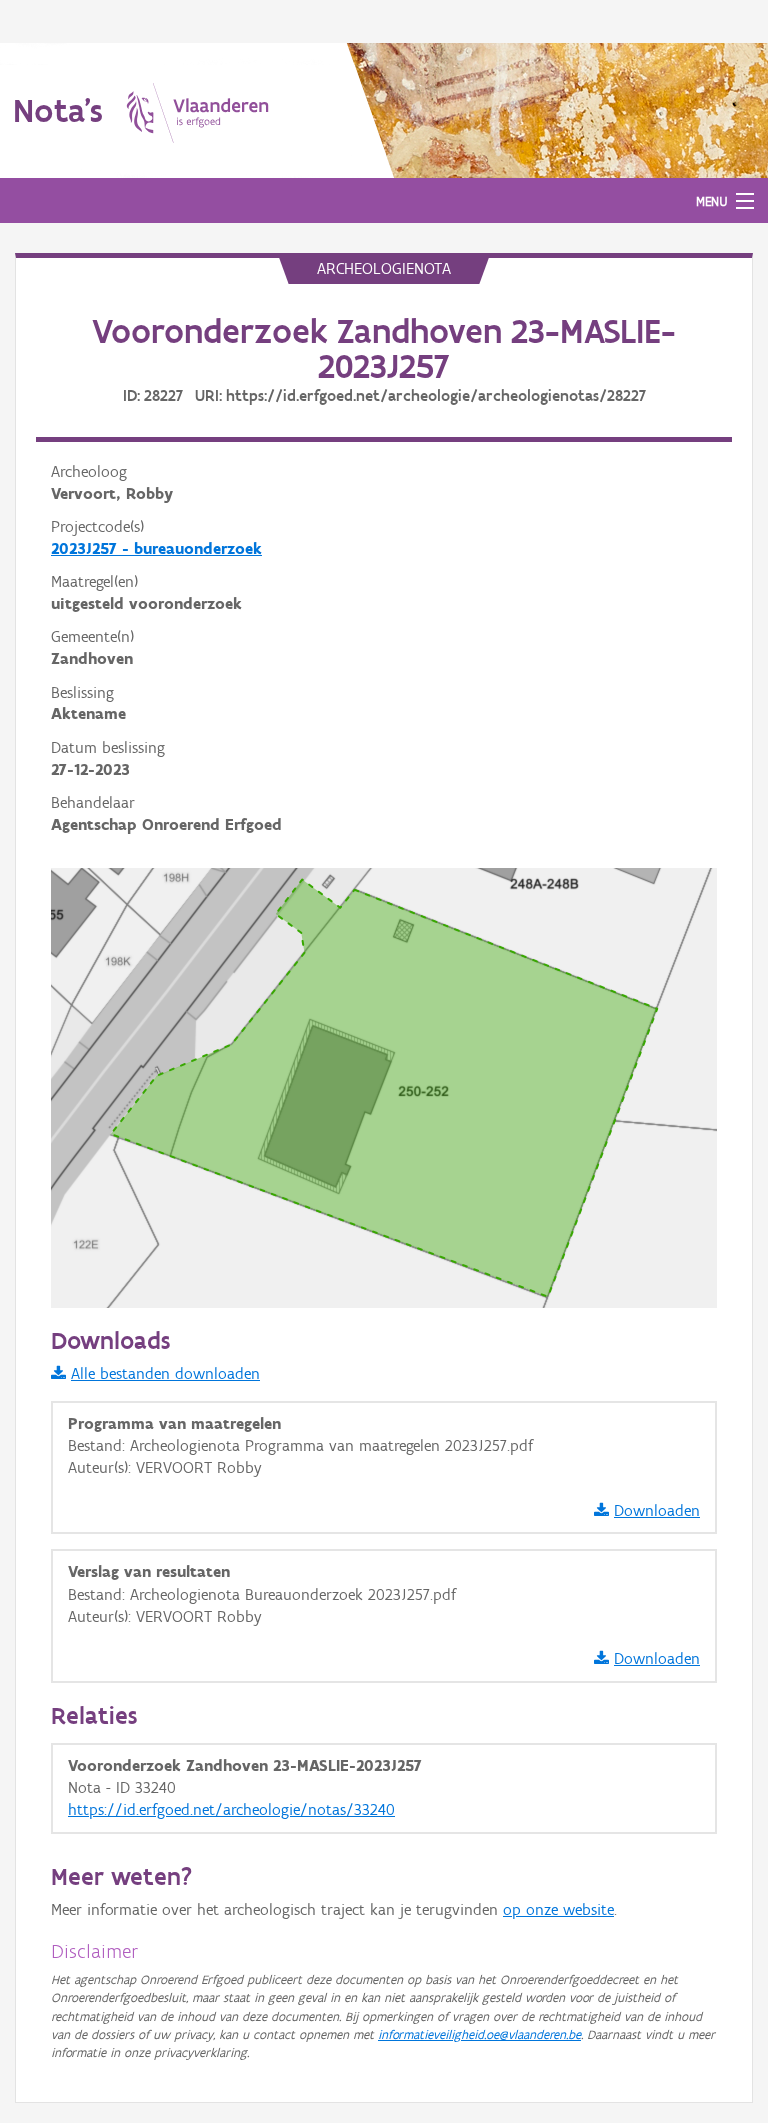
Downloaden (657, 1510)
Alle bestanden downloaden (165, 1373)
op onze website (558, 1909)
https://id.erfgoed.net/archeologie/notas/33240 (231, 1809)
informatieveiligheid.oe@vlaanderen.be (479, 2034)
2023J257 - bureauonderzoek (156, 548)
